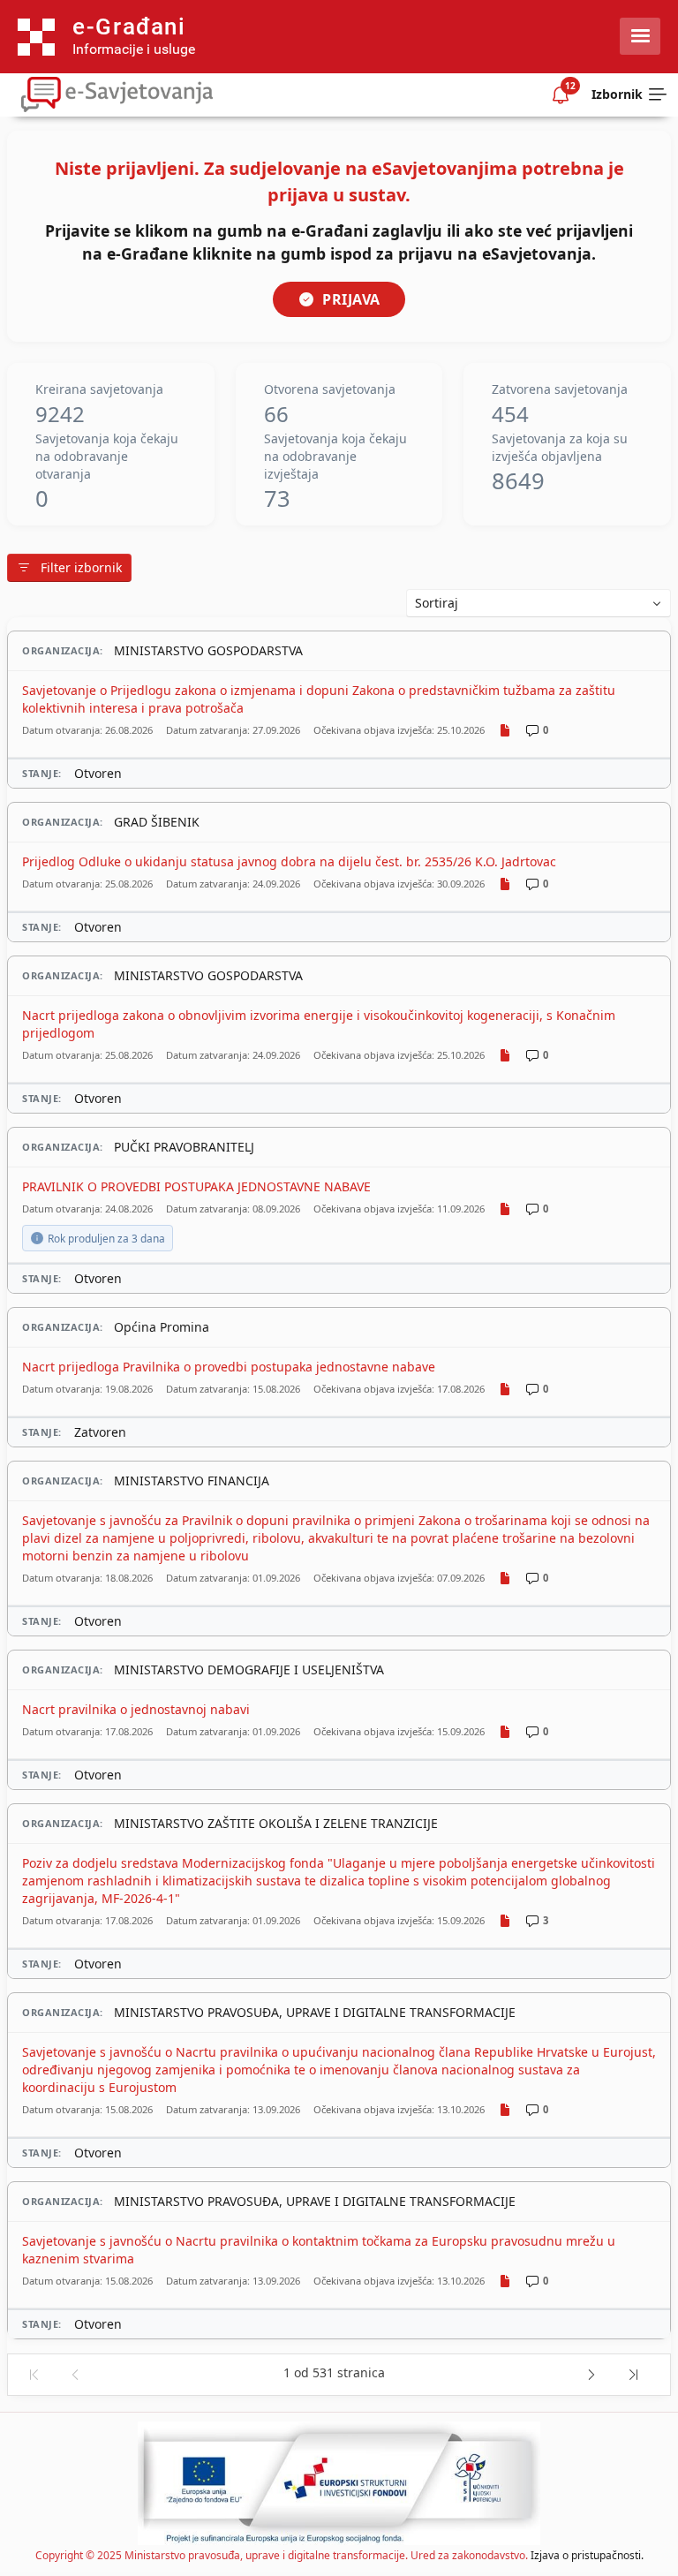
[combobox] (539, 603)
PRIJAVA (351, 299)
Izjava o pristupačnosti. (587, 2555)
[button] (33, 2375)
